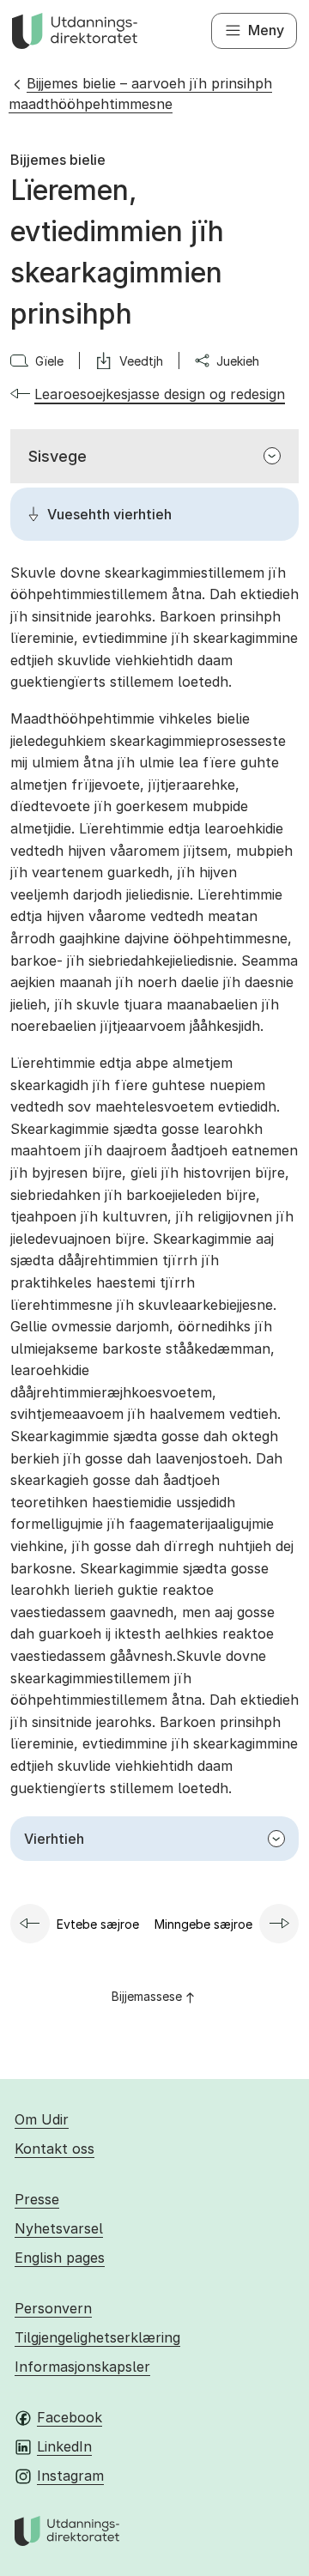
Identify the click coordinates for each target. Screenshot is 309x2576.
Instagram (70, 2476)
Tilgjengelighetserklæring (97, 2337)
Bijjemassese (147, 1996)
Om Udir (42, 2119)
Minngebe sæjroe (203, 1924)
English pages (60, 2258)
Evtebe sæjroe (98, 1924)
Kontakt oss (55, 2149)
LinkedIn (64, 2446)
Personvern (53, 2308)
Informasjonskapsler (82, 2367)
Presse (37, 2199)
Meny (266, 30)
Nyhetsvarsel (59, 2228)
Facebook (70, 2417)
